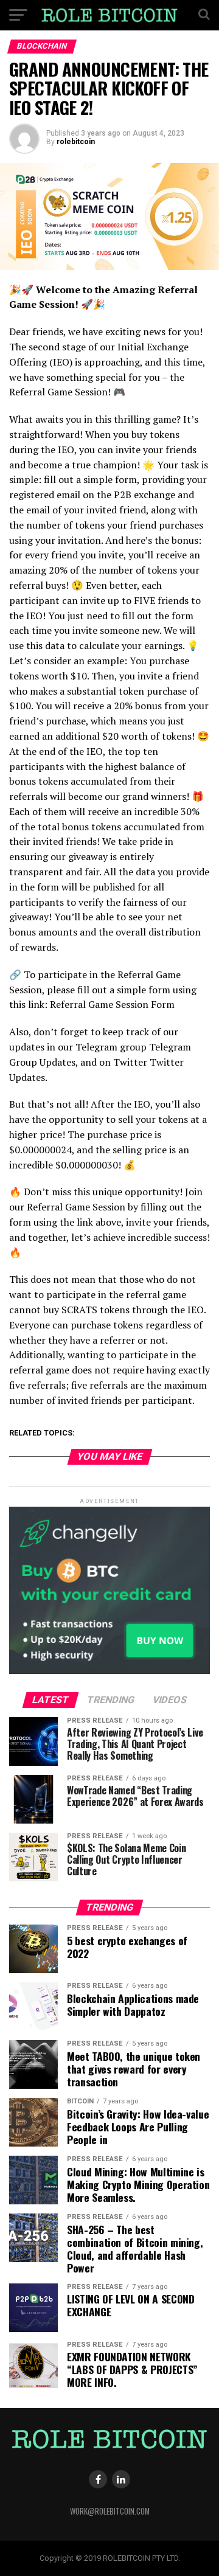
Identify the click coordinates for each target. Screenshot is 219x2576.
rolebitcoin (76, 142)
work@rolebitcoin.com (110, 2511)
